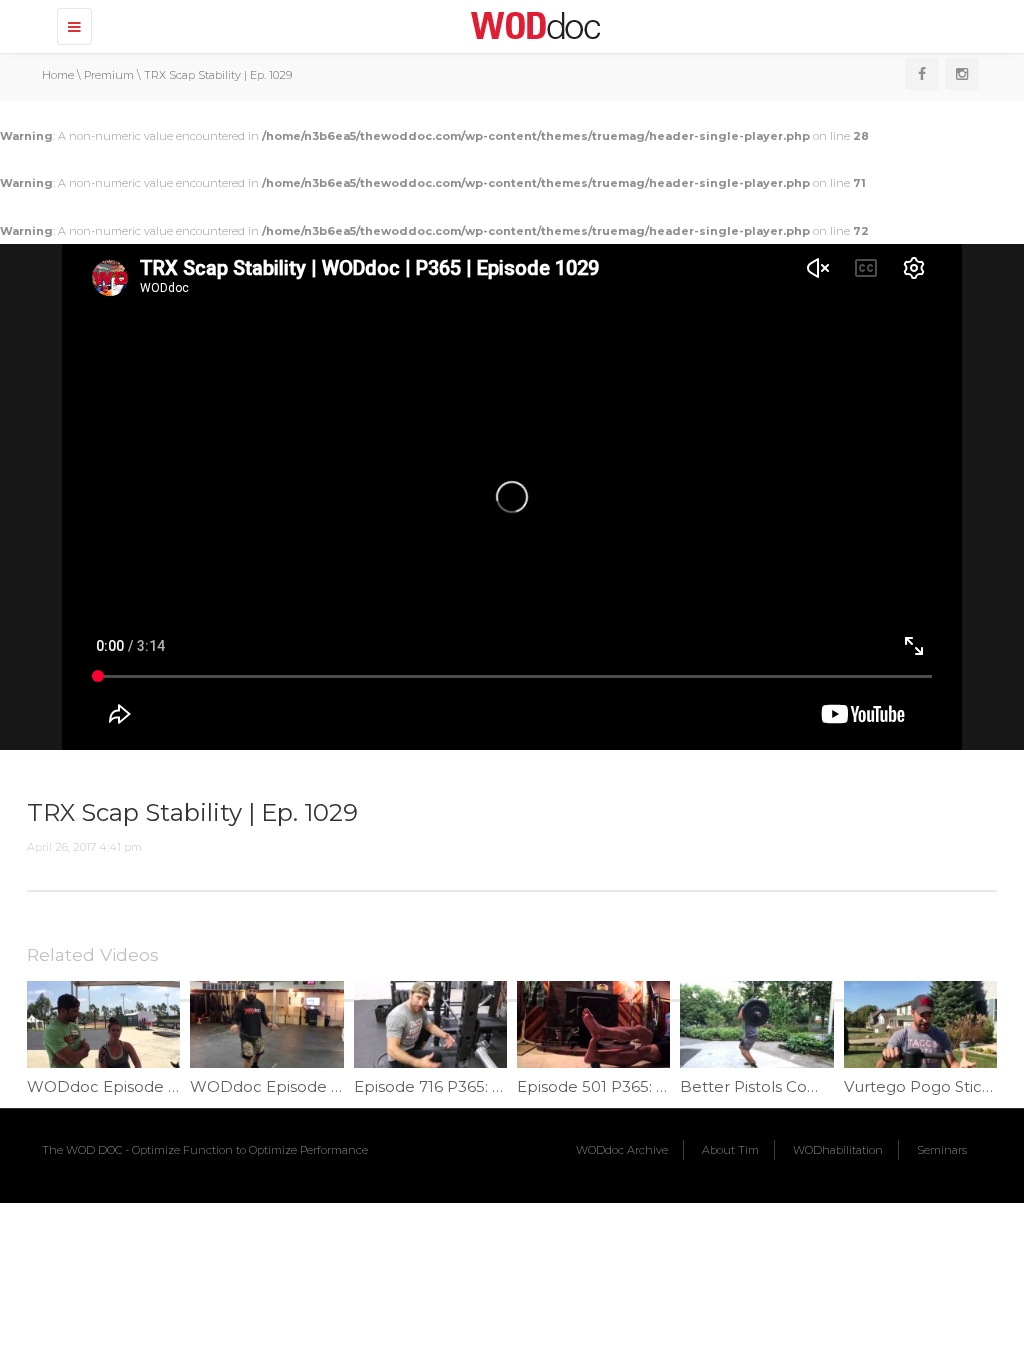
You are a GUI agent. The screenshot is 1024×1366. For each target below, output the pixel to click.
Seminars (942, 1150)
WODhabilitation (838, 1150)
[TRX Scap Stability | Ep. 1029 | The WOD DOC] (532, 25)
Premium (109, 75)
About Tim (730, 1150)
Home (58, 75)
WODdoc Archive (622, 1150)
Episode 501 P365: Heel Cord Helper (654, 1086)
